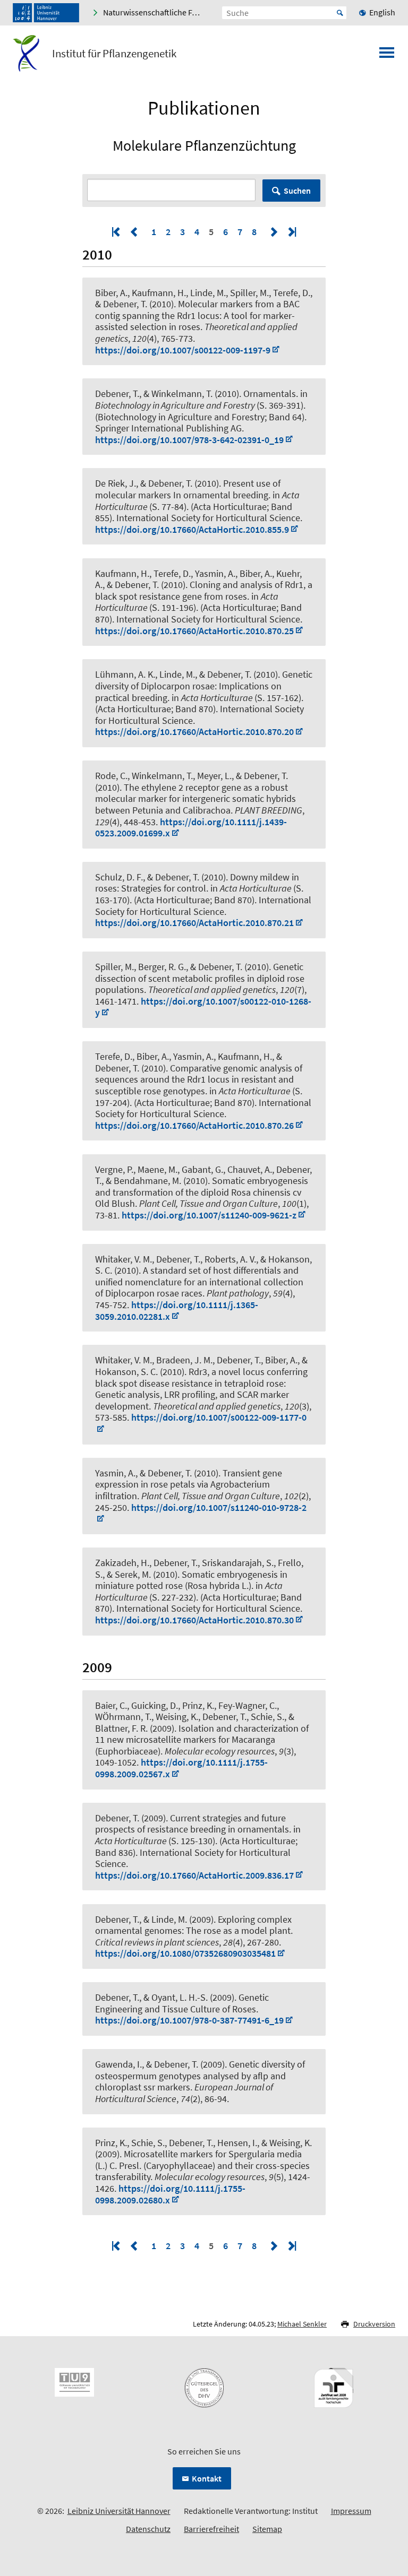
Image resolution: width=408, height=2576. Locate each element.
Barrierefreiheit (211, 2529)
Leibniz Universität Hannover (119, 2511)
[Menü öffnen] (387, 56)
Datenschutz (148, 2529)
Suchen (297, 191)
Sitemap (267, 2529)
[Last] (291, 232)
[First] (117, 232)
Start (340, 13)
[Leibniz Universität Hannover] (46, 13)
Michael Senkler (302, 2324)
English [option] (382, 12)
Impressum (351, 2511)
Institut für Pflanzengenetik (114, 54)
